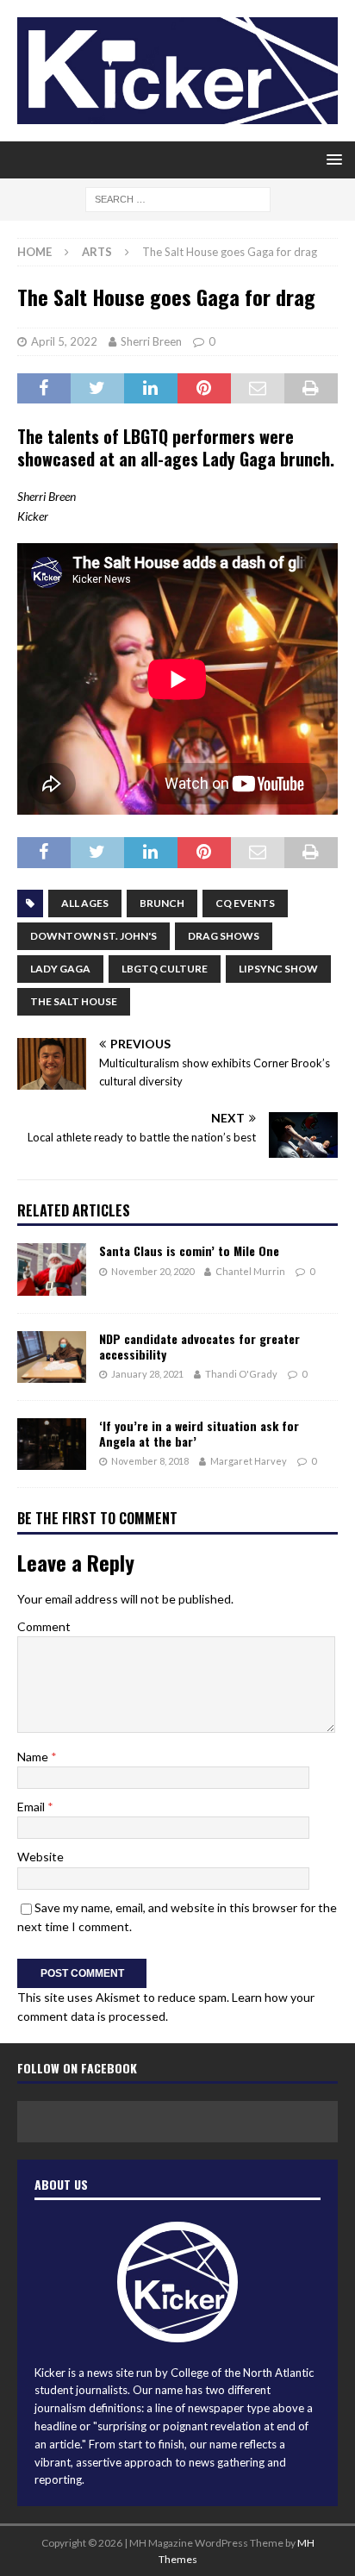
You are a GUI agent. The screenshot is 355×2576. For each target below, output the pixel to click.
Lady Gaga (60, 969)
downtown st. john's (93, 936)
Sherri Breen (151, 341)
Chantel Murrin (250, 1271)
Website (40, 1857)
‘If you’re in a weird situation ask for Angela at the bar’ (199, 1433)
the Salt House (74, 1001)
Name (34, 1757)
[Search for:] (178, 198)
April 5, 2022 (64, 341)
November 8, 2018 (150, 1461)
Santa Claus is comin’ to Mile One (189, 1250)
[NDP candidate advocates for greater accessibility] (52, 1357)
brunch (162, 903)
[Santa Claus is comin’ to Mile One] (52, 1269)
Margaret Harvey (249, 1461)
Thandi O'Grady (241, 1374)
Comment (44, 1626)
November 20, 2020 (153, 1271)
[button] (331, 159)
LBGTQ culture (165, 969)
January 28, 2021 (147, 1374)
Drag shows (224, 936)
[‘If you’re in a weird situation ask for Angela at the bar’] (52, 1444)
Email (32, 1807)
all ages (85, 903)
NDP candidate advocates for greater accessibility (199, 1346)
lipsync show (278, 969)
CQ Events (245, 903)
